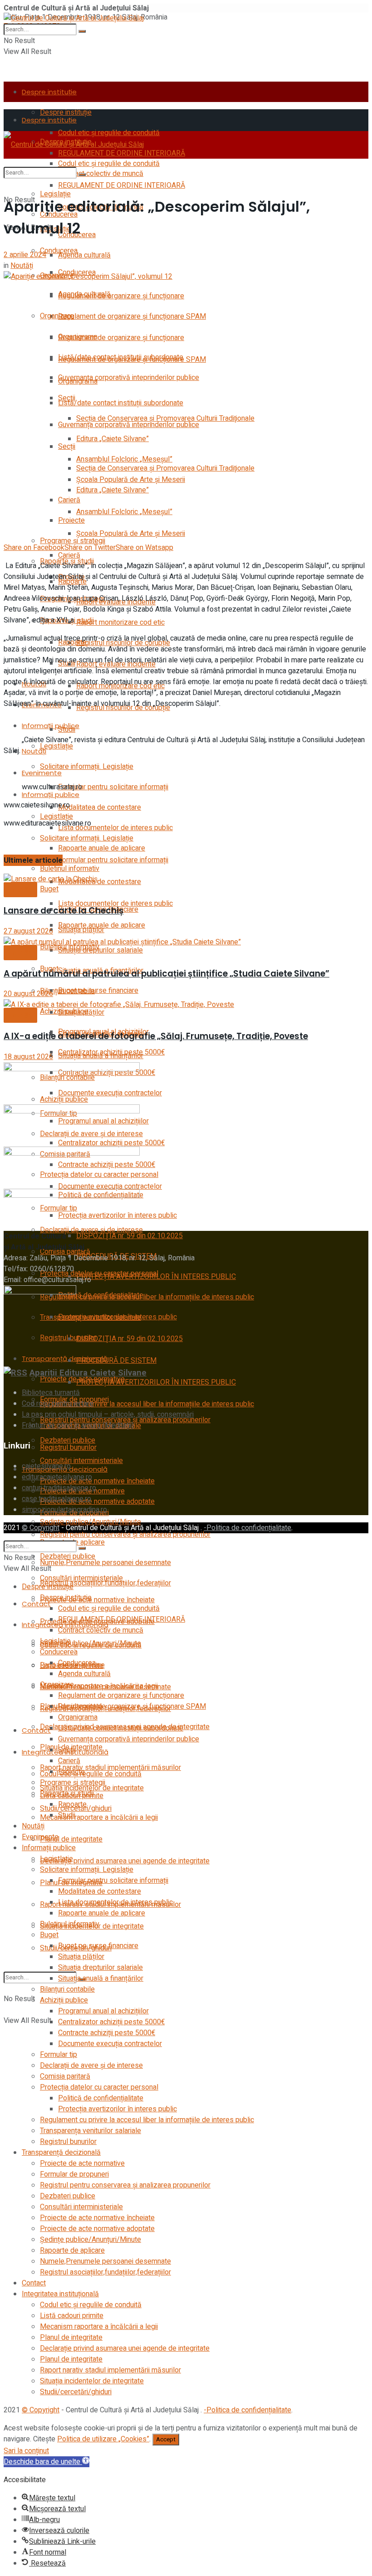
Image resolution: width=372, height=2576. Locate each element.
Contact (36, 1604)
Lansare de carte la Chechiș (64, 911)
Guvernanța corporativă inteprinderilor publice (129, 378)
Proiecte (71, 520)
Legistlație (56, 746)
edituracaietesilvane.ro (57, 1477)
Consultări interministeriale (81, 1461)
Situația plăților (81, 1012)
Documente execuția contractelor (110, 2044)
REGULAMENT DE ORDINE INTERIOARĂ (122, 185)
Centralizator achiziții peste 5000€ (111, 2022)
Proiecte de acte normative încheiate (97, 1600)
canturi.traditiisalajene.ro (59, 1488)
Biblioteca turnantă (51, 1393)
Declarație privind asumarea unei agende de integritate (125, 1861)
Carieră (69, 555)
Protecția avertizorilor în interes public (117, 1317)
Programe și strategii (73, 541)
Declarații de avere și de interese (91, 2066)
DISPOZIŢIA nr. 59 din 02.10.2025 (130, 1339)
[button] (46, 2462)
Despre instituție (49, 92)
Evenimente (42, 773)
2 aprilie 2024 (25, 255)
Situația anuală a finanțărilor (101, 1056)
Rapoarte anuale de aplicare (102, 848)
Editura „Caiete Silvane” (113, 439)
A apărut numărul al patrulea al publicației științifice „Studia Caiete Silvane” (166, 974)
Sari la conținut (26, 2451)
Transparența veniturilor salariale (91, 2131)
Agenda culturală (84, 255)
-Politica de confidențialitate (247, 1528)
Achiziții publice (64, 2000)
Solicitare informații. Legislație (87, 767)
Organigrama (78, 381)
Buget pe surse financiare (98, 991)
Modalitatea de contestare (100, 807)
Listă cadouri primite (72, 2316)
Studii (67, 729)
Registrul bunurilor (68, 1448)
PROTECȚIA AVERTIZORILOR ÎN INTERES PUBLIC (156, 1382)
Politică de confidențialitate (101, 1295)
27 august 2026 (28, 931)
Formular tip (59, 2055)
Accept (166, 2440)
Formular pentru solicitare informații (113, 787)
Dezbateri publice (68, 1556)
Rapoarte (72, 1804)
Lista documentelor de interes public (115, 828)
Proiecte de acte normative (82, 2163)
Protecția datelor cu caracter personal (99, 1273)
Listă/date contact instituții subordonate (121, 403)
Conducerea (59, 251)
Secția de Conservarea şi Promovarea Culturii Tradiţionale (165, 468)
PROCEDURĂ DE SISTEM (116, 1361)
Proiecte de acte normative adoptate (97, 2229)
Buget (49, 1935)
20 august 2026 (28, 994)
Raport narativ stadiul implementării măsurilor (110, 2370)
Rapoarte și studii (67, 1793)
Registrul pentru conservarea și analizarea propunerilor (125, 1535)
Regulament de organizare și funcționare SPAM (132, 316)
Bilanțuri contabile (67, 1989)
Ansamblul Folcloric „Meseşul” (124, 512)
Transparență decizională (65, 1358)
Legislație (55, 194)
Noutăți (34, 751)
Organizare (57, 316)
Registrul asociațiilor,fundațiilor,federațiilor (105, 2272)
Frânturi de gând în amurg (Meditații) (78, 1425)
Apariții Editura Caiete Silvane (88, 1373)
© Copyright (41, 1528)
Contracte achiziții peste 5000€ (107, 2033)
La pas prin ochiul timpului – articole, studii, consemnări (108, 1414)
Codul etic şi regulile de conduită (109, 164)
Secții (67, 447)
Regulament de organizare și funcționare (121, 296)
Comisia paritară (65, 2076)
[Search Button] (82, 31)
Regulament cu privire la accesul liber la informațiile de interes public (147, 1297)
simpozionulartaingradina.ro (64, 1510)
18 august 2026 (28, 1057)
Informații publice (51, 795)
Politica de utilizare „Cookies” (103, 2439)
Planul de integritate (71, 1839)
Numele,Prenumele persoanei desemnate (105, 1563)
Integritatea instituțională (60, 2294)
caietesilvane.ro (46, 1466)
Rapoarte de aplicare (72, 2250)
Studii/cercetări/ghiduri (76, 2392)
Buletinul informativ (70, 1924)
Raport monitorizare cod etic (120, 622)
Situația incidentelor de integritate (92, 2381)
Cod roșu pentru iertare (58, 1404)
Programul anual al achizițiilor (103, 2011)
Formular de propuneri (74, 2174)
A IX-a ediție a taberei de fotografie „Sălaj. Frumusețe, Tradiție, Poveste (156, 1036)
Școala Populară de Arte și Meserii (131, 534)
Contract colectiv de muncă (101, 1630)
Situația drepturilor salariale (100, 950)
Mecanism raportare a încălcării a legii (99, 1818)
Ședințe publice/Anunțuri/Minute (91, 1643)
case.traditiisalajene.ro (56, 1499)
